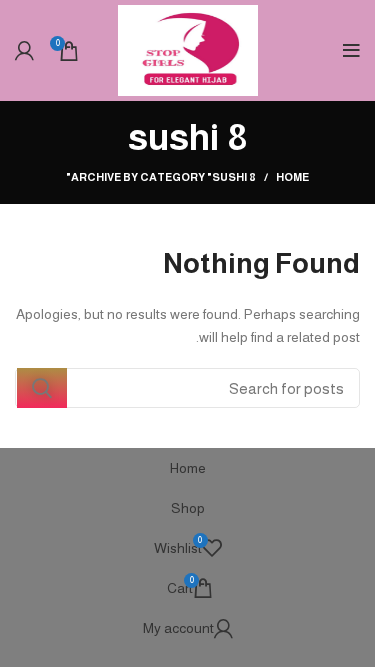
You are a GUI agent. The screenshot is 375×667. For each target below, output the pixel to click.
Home (292, 177)
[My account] (24, 51)
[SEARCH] (42, 388)
